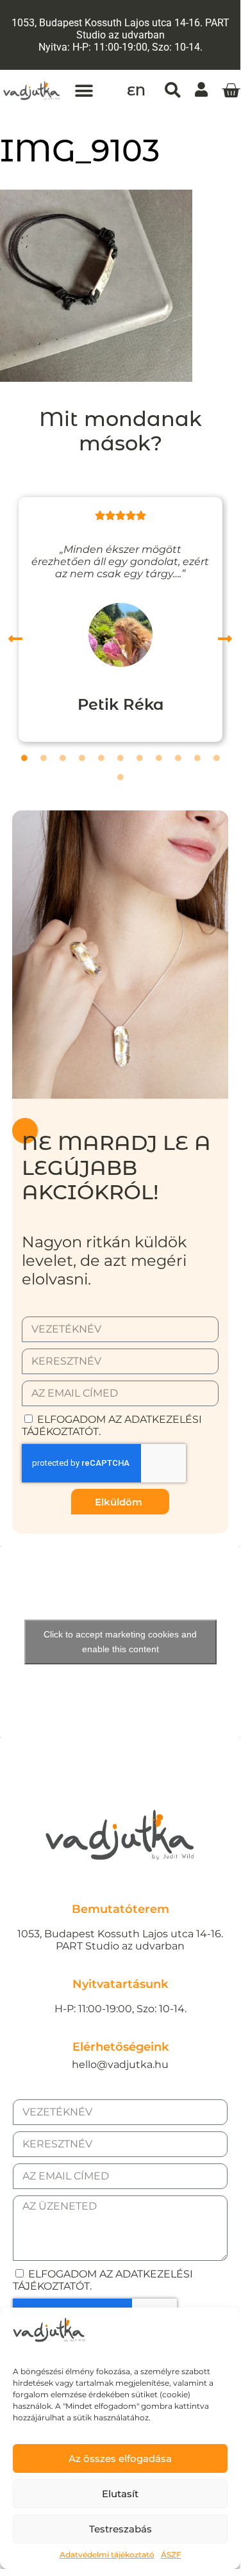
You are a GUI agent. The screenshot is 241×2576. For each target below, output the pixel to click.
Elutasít (120, 2494)
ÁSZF (171, 2555)
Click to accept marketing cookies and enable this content (120, 1642)
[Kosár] (231, 91)
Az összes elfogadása (120, 2458)
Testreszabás (120, 2529)
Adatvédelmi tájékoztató (107, 2555)
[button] (84, 91)
